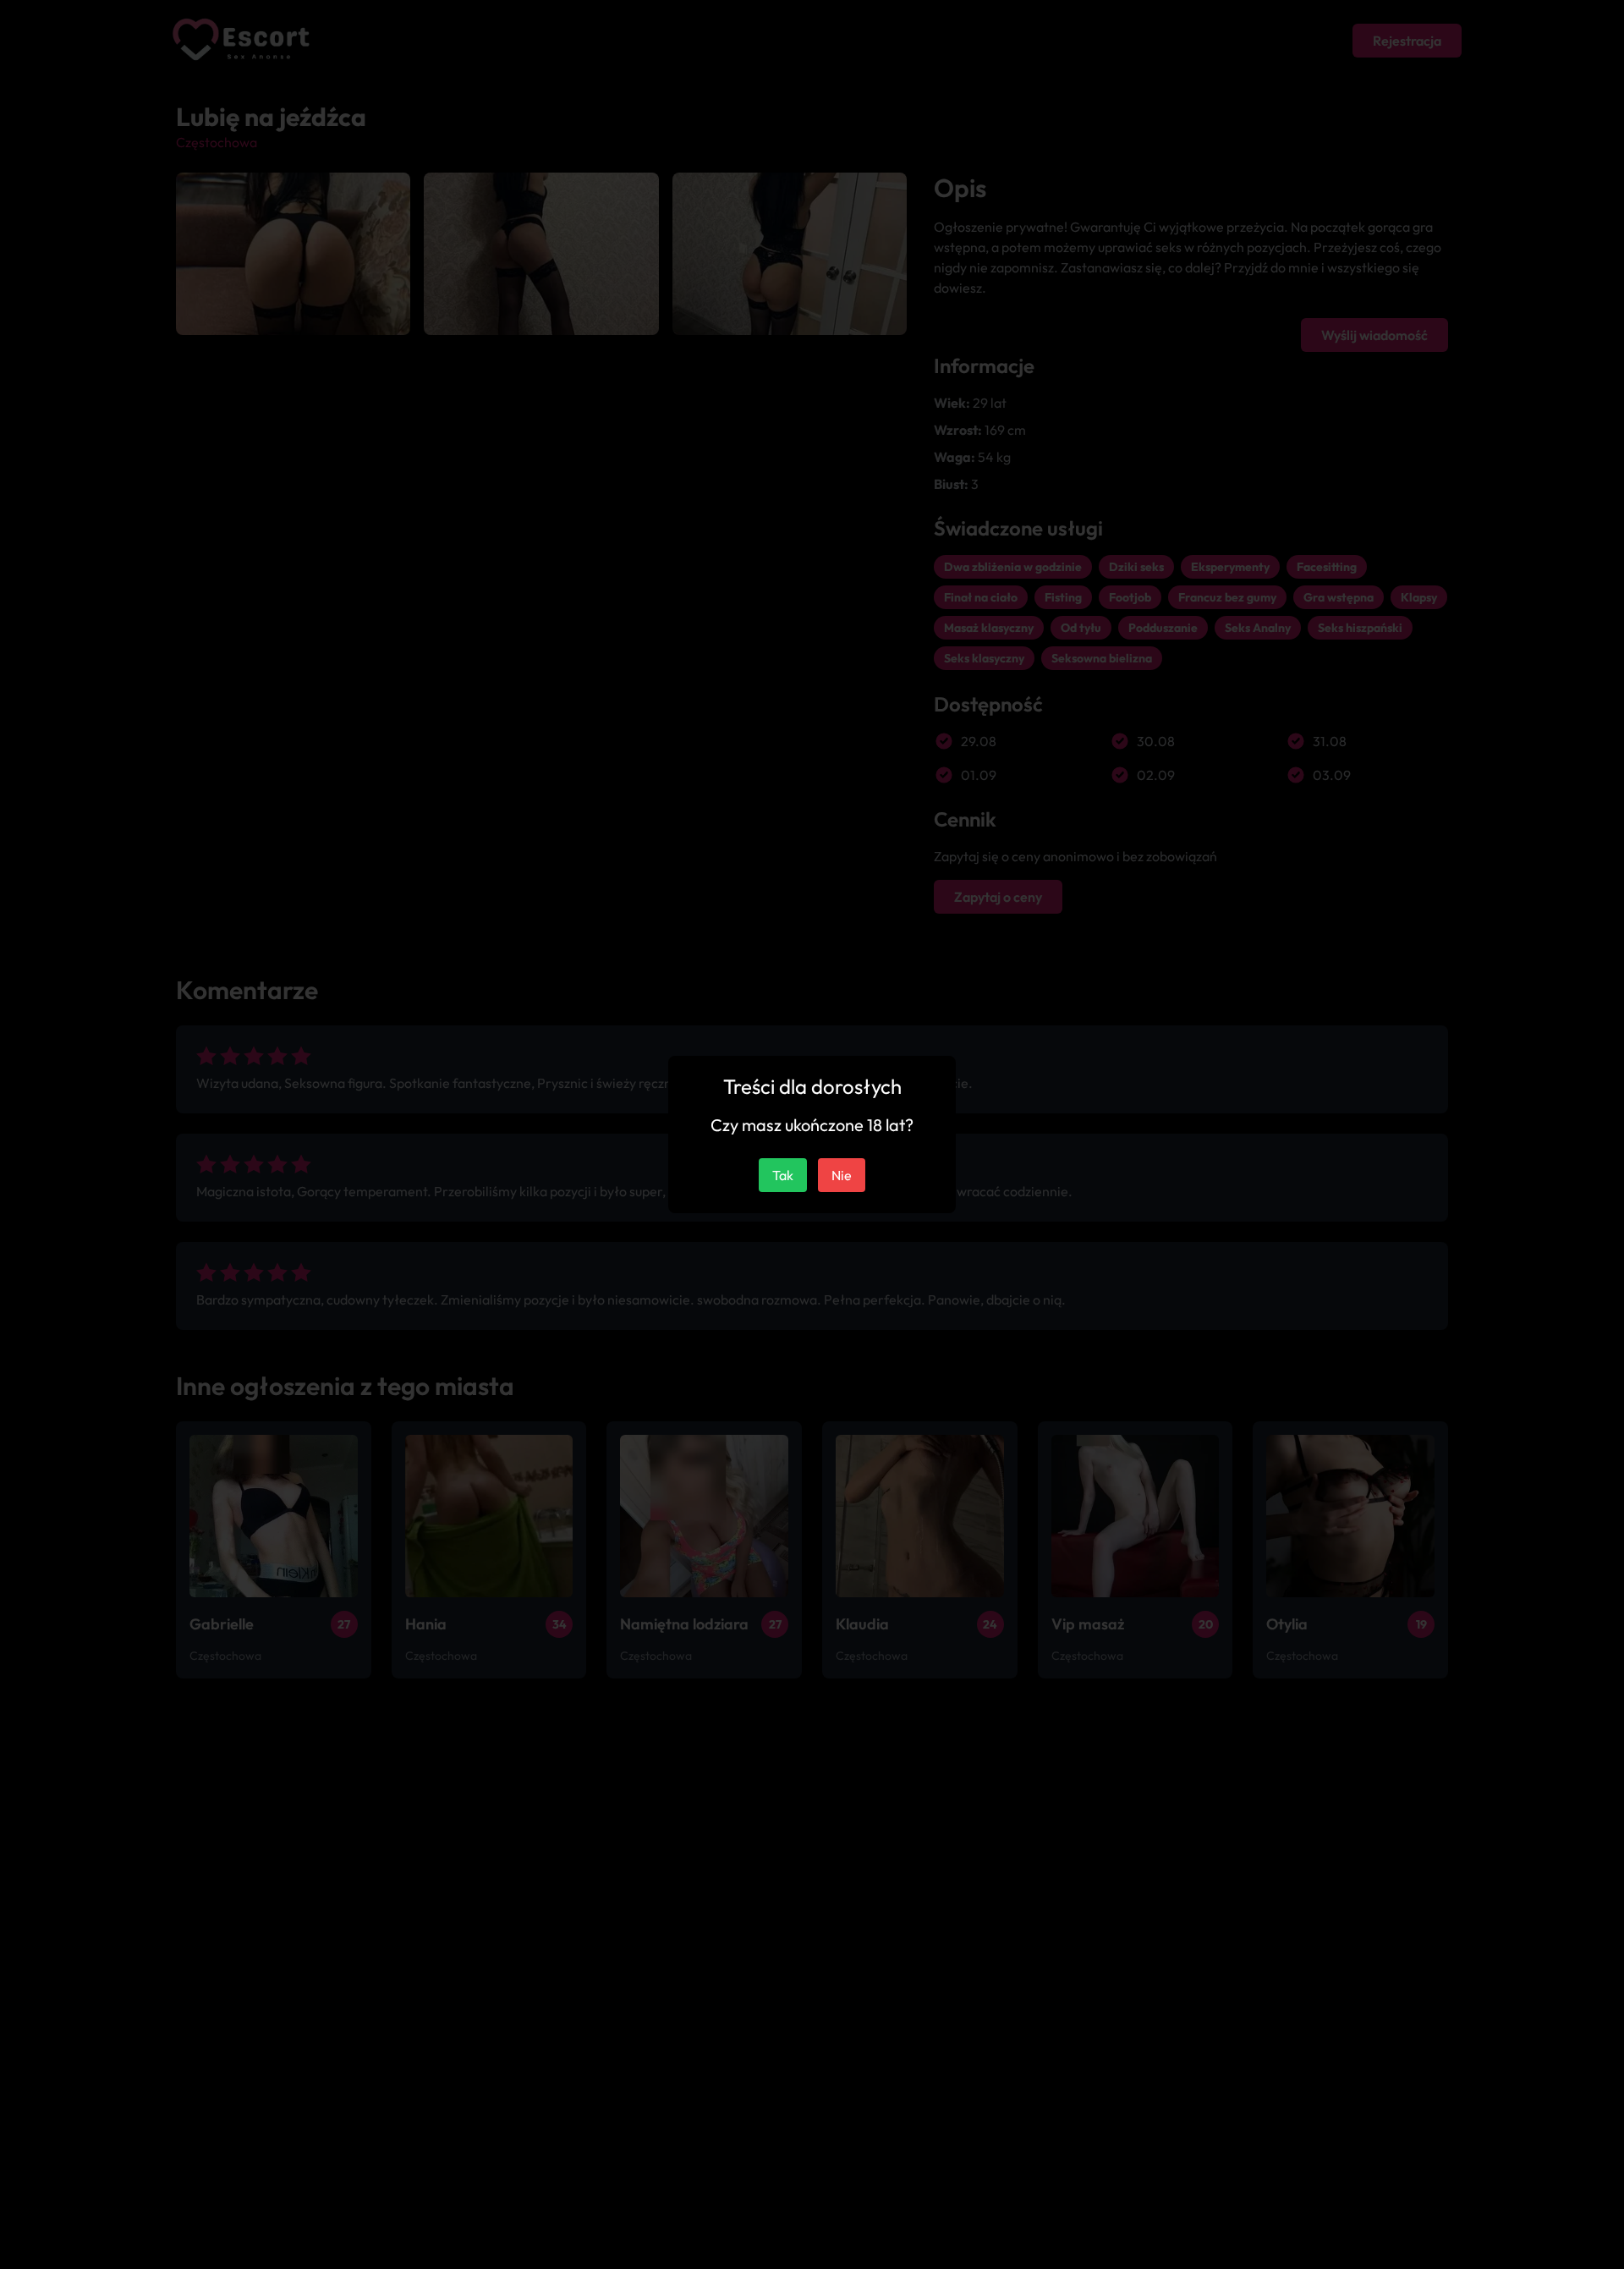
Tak (783, 1175)
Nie (842, 1175)
